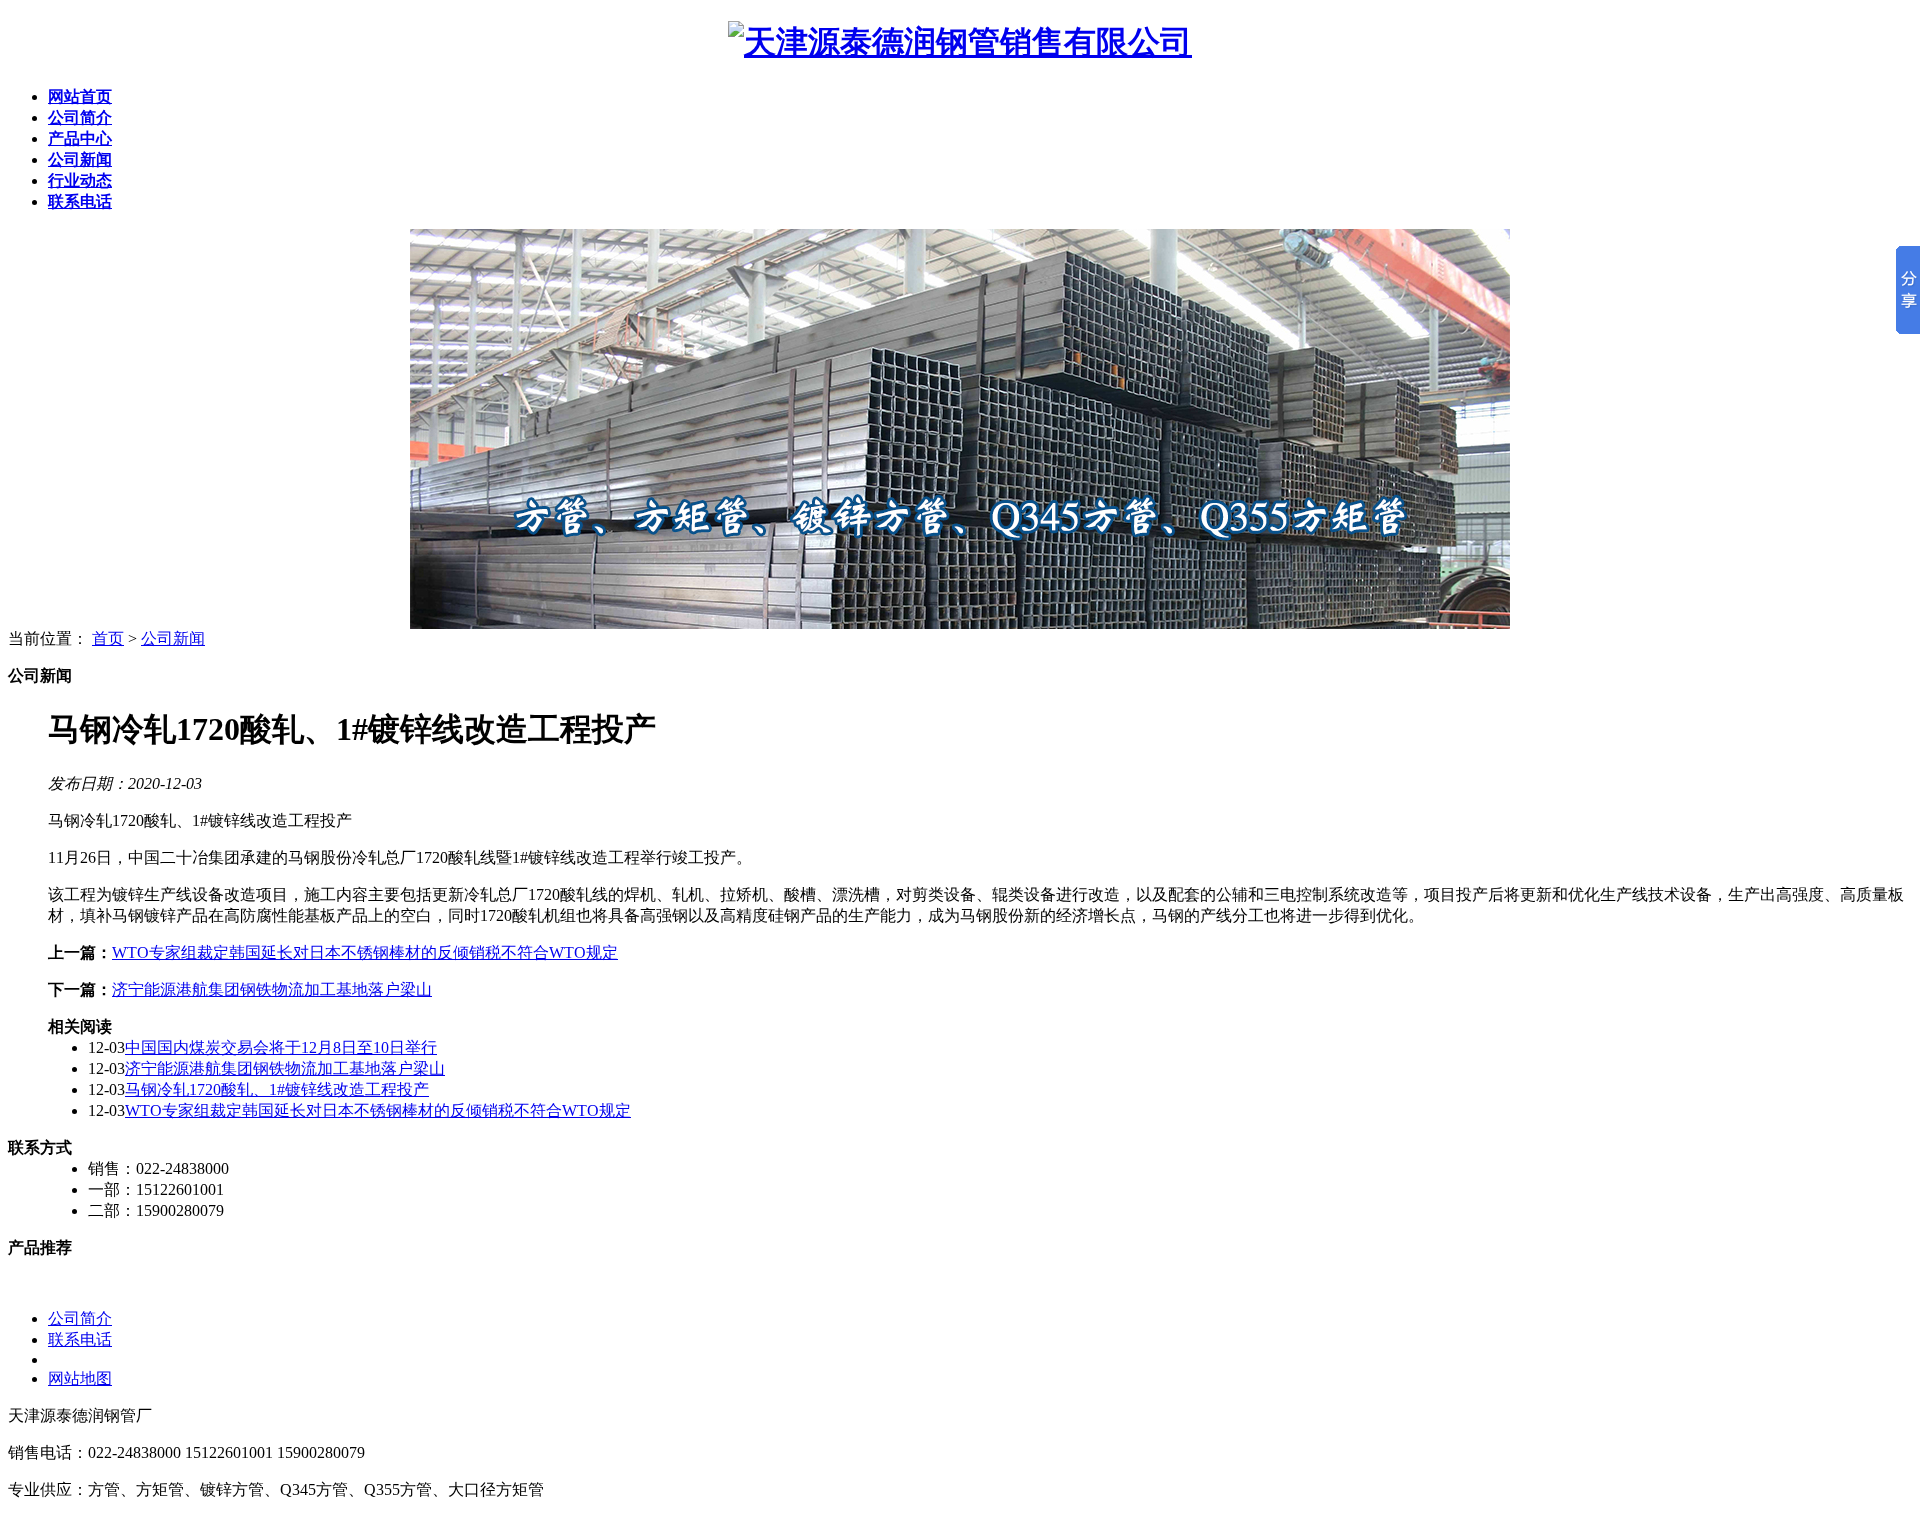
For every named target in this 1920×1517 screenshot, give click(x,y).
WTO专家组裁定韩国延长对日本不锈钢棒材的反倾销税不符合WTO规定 (365, 952)
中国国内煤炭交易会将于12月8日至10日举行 (281, 1047)
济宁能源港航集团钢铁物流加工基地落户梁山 (272, 989)
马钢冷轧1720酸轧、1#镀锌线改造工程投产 (277, 1089)
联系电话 (80, 1339)
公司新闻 (173, 638)
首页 (108, 638)
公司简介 (80, 1318)
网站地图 (80, 1378)
